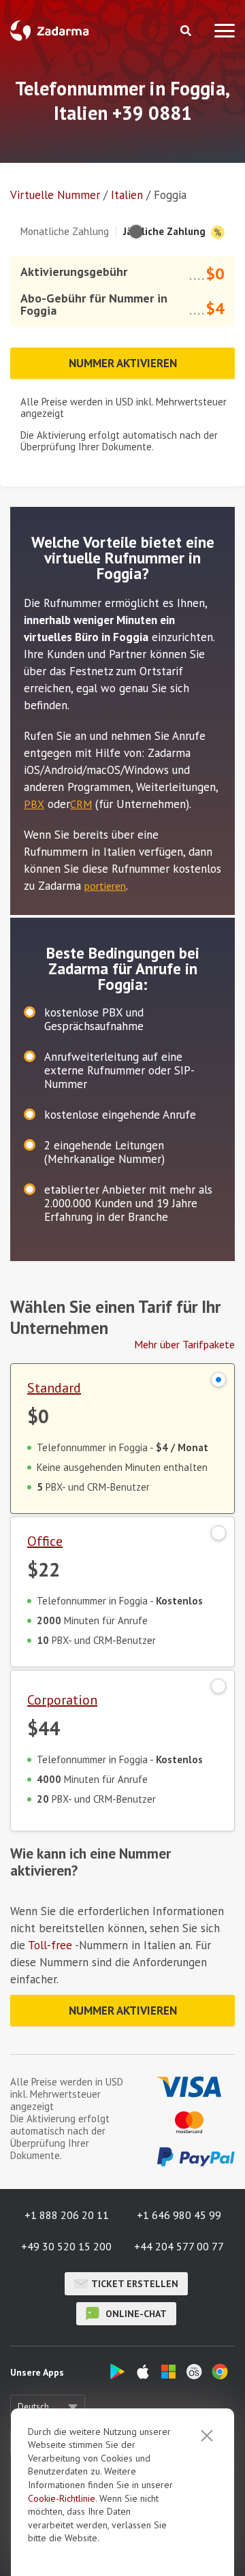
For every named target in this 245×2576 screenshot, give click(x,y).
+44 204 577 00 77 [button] (179, 2246)
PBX (34, 804)
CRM (81, 804)
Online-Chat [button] (135, 2314)
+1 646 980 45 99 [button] (179, 2215)
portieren (105, 886)
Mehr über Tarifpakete (184, 1344)
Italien (127, 195)
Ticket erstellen (135, 2284)
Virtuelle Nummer (55, 195)
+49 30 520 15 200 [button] (66, 2246)
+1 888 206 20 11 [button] (67, 2215)
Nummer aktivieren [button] (123, 363)
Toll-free (50, 1945)
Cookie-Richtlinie (62, 2498)
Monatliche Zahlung (65, 231)
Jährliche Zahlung (166, 231)
